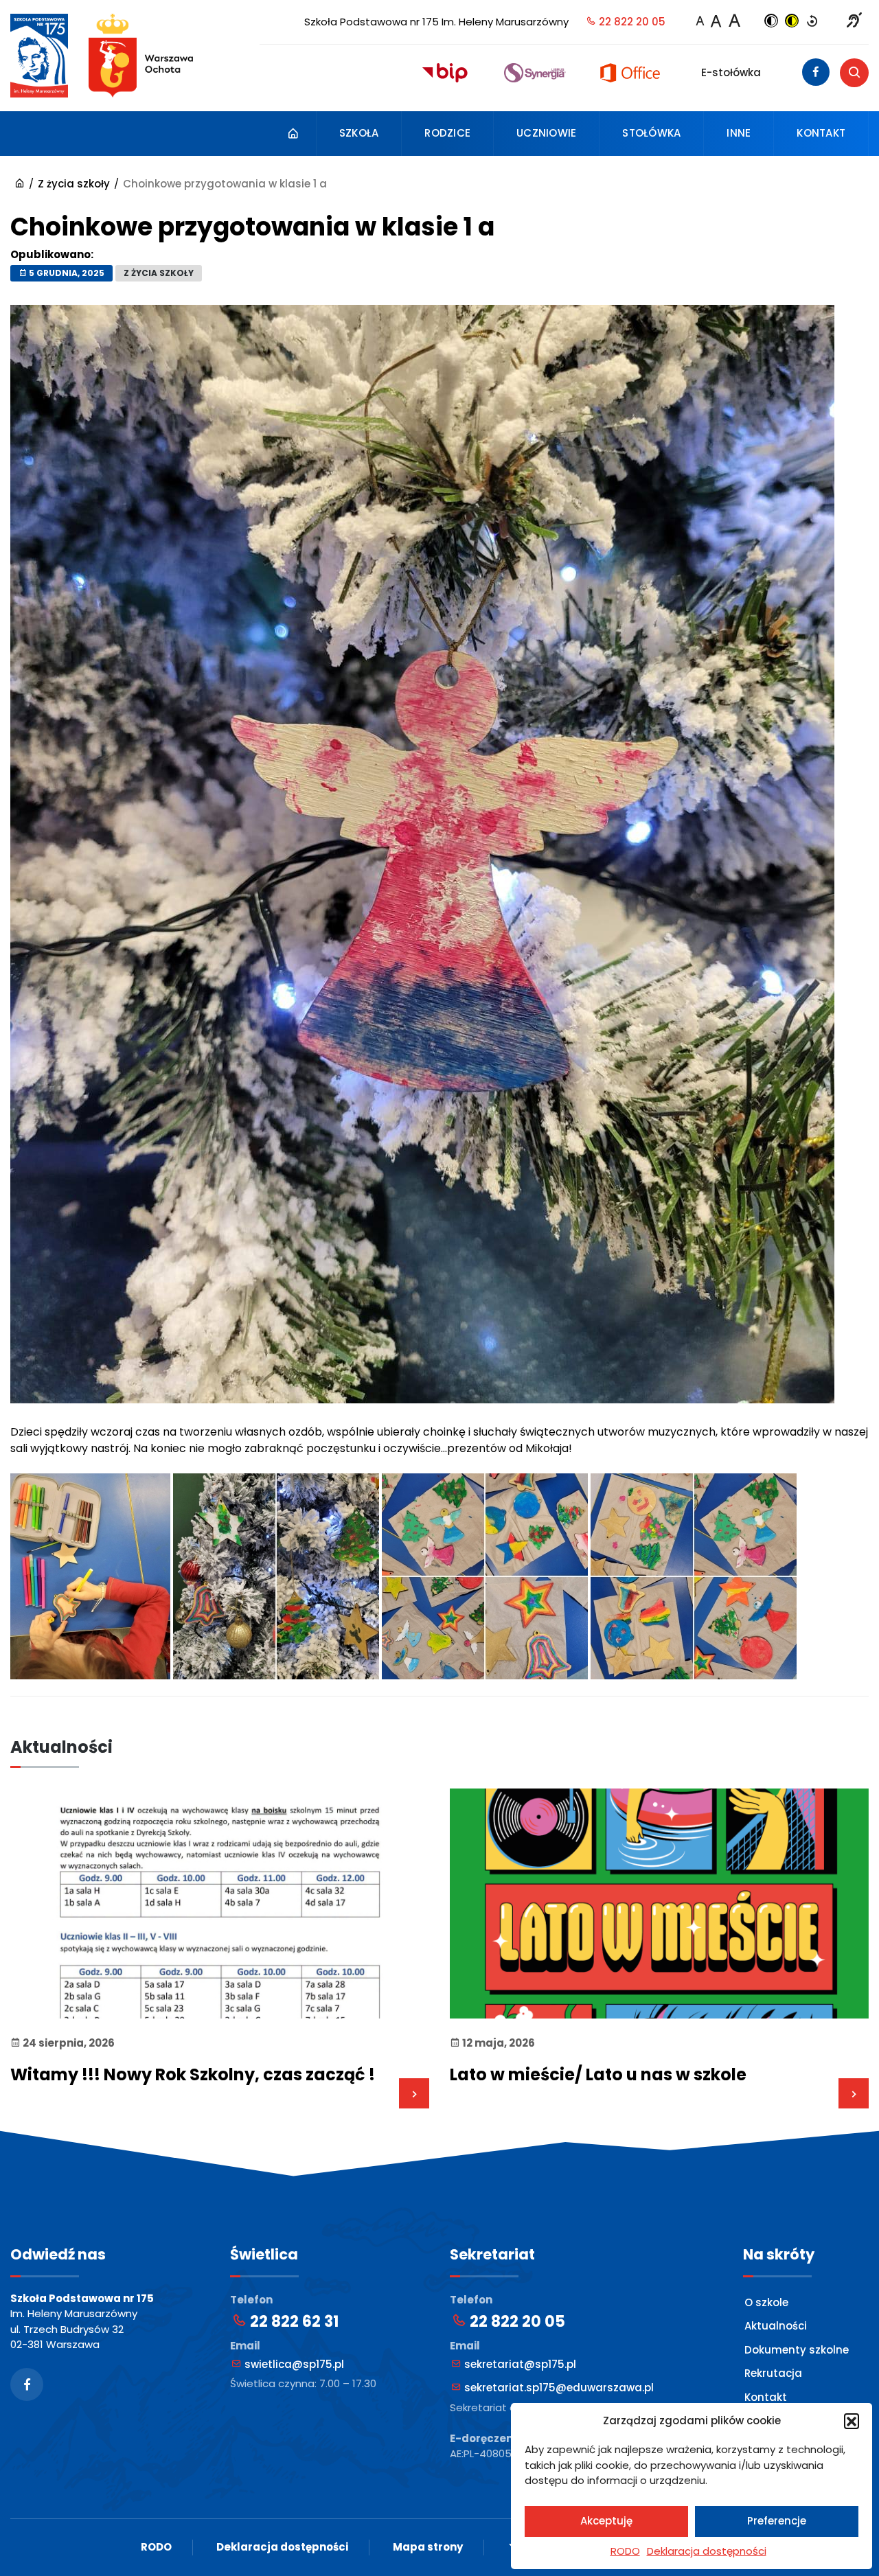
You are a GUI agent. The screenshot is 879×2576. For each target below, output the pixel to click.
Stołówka (651, 133)
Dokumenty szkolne (797, 2350)
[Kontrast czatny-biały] (771, 22)
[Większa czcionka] (716, 21)
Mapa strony (428, 2547)
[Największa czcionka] (734, 21)
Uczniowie (546, 133)
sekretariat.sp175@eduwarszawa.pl (558, 2388)
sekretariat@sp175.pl (519, 2364)
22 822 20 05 (631, 22)
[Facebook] (816, 72)
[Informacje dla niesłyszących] (854, 22)
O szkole (766, 2302)
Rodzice (447, 133)
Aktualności (776, 2326)
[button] (852, 2421)
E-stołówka (731, 72)
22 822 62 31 (293, 2322)
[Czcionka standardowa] (700, 22)
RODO (625, 2551)
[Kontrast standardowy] (812, 22)
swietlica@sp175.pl (293, 2364)
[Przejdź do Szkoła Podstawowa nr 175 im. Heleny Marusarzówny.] (20, 184)
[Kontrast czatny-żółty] (792, 22)
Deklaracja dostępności (707, 2551)
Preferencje (777, 2521)
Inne (739, 133)
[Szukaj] (854, 73)
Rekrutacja (773, 2373)
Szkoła (359, 133)
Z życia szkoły (159, 273)
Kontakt (821, 133)
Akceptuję (606, 2521)
